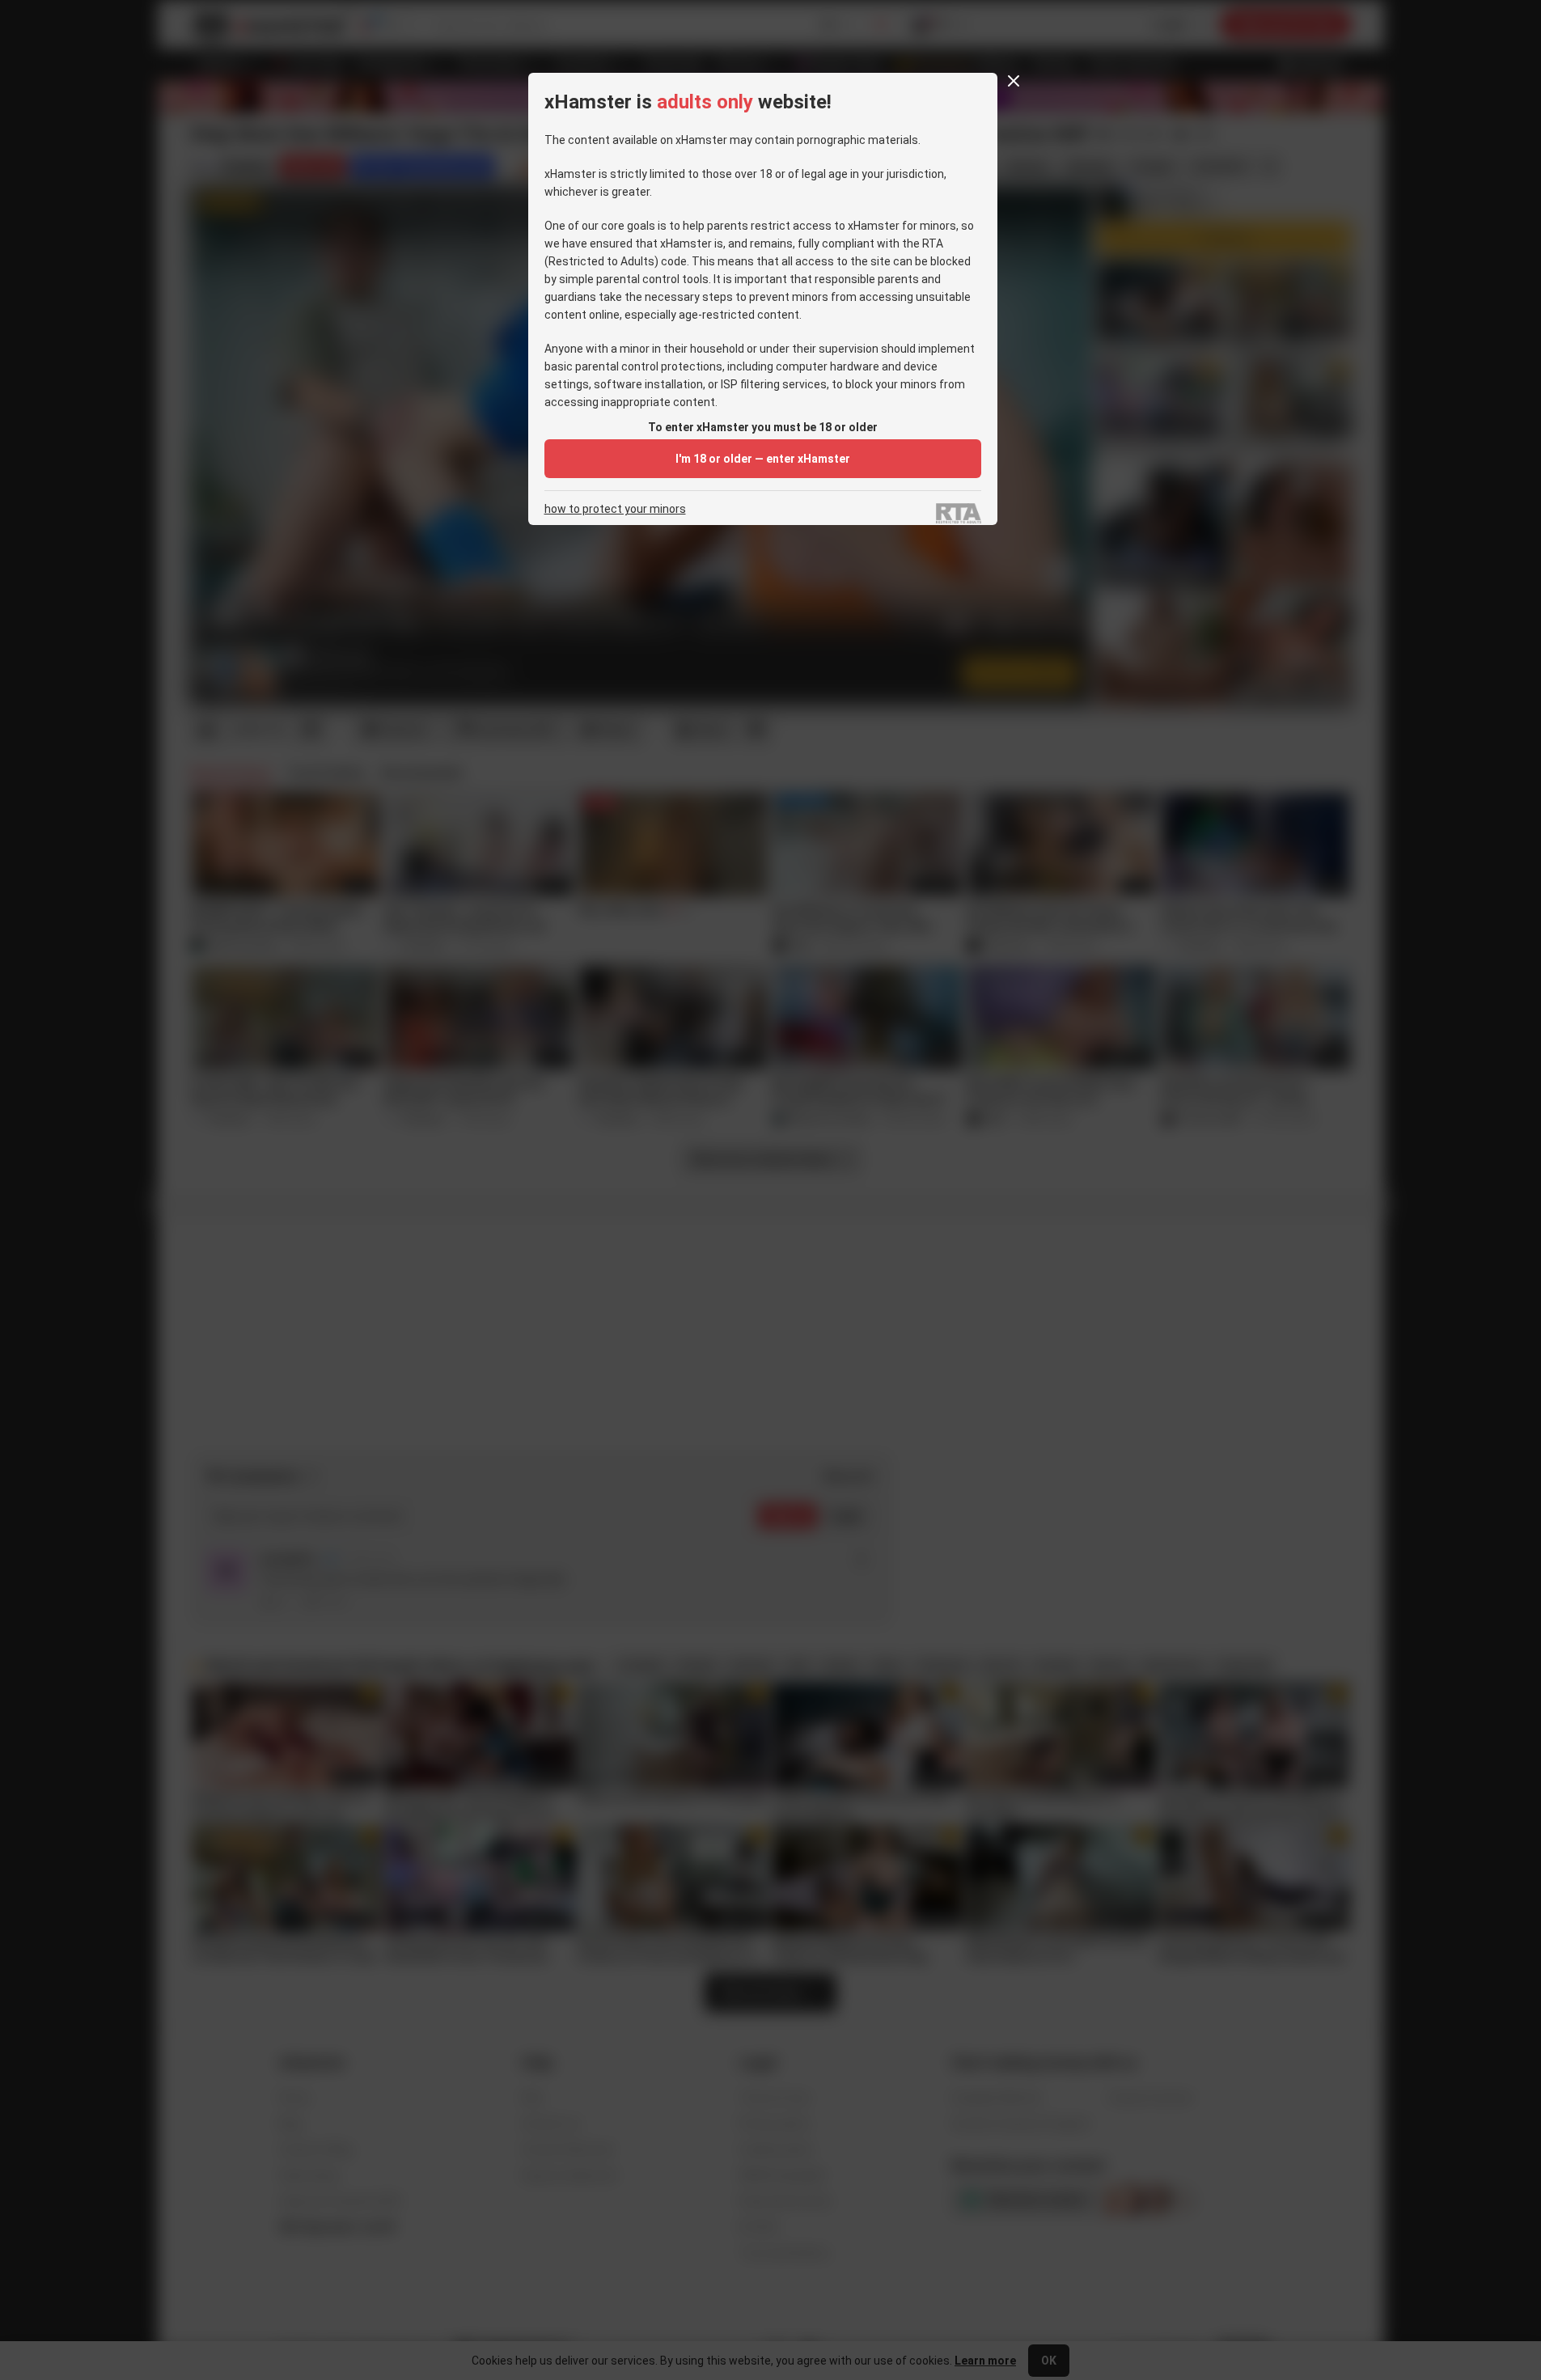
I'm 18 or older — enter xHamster (763, 459)
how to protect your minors (615, 509)
